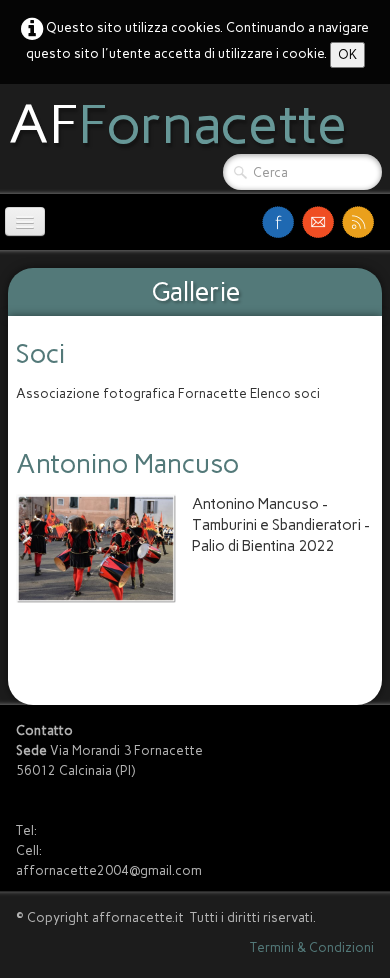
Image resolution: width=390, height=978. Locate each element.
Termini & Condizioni (312, 947)
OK (347, 54)
